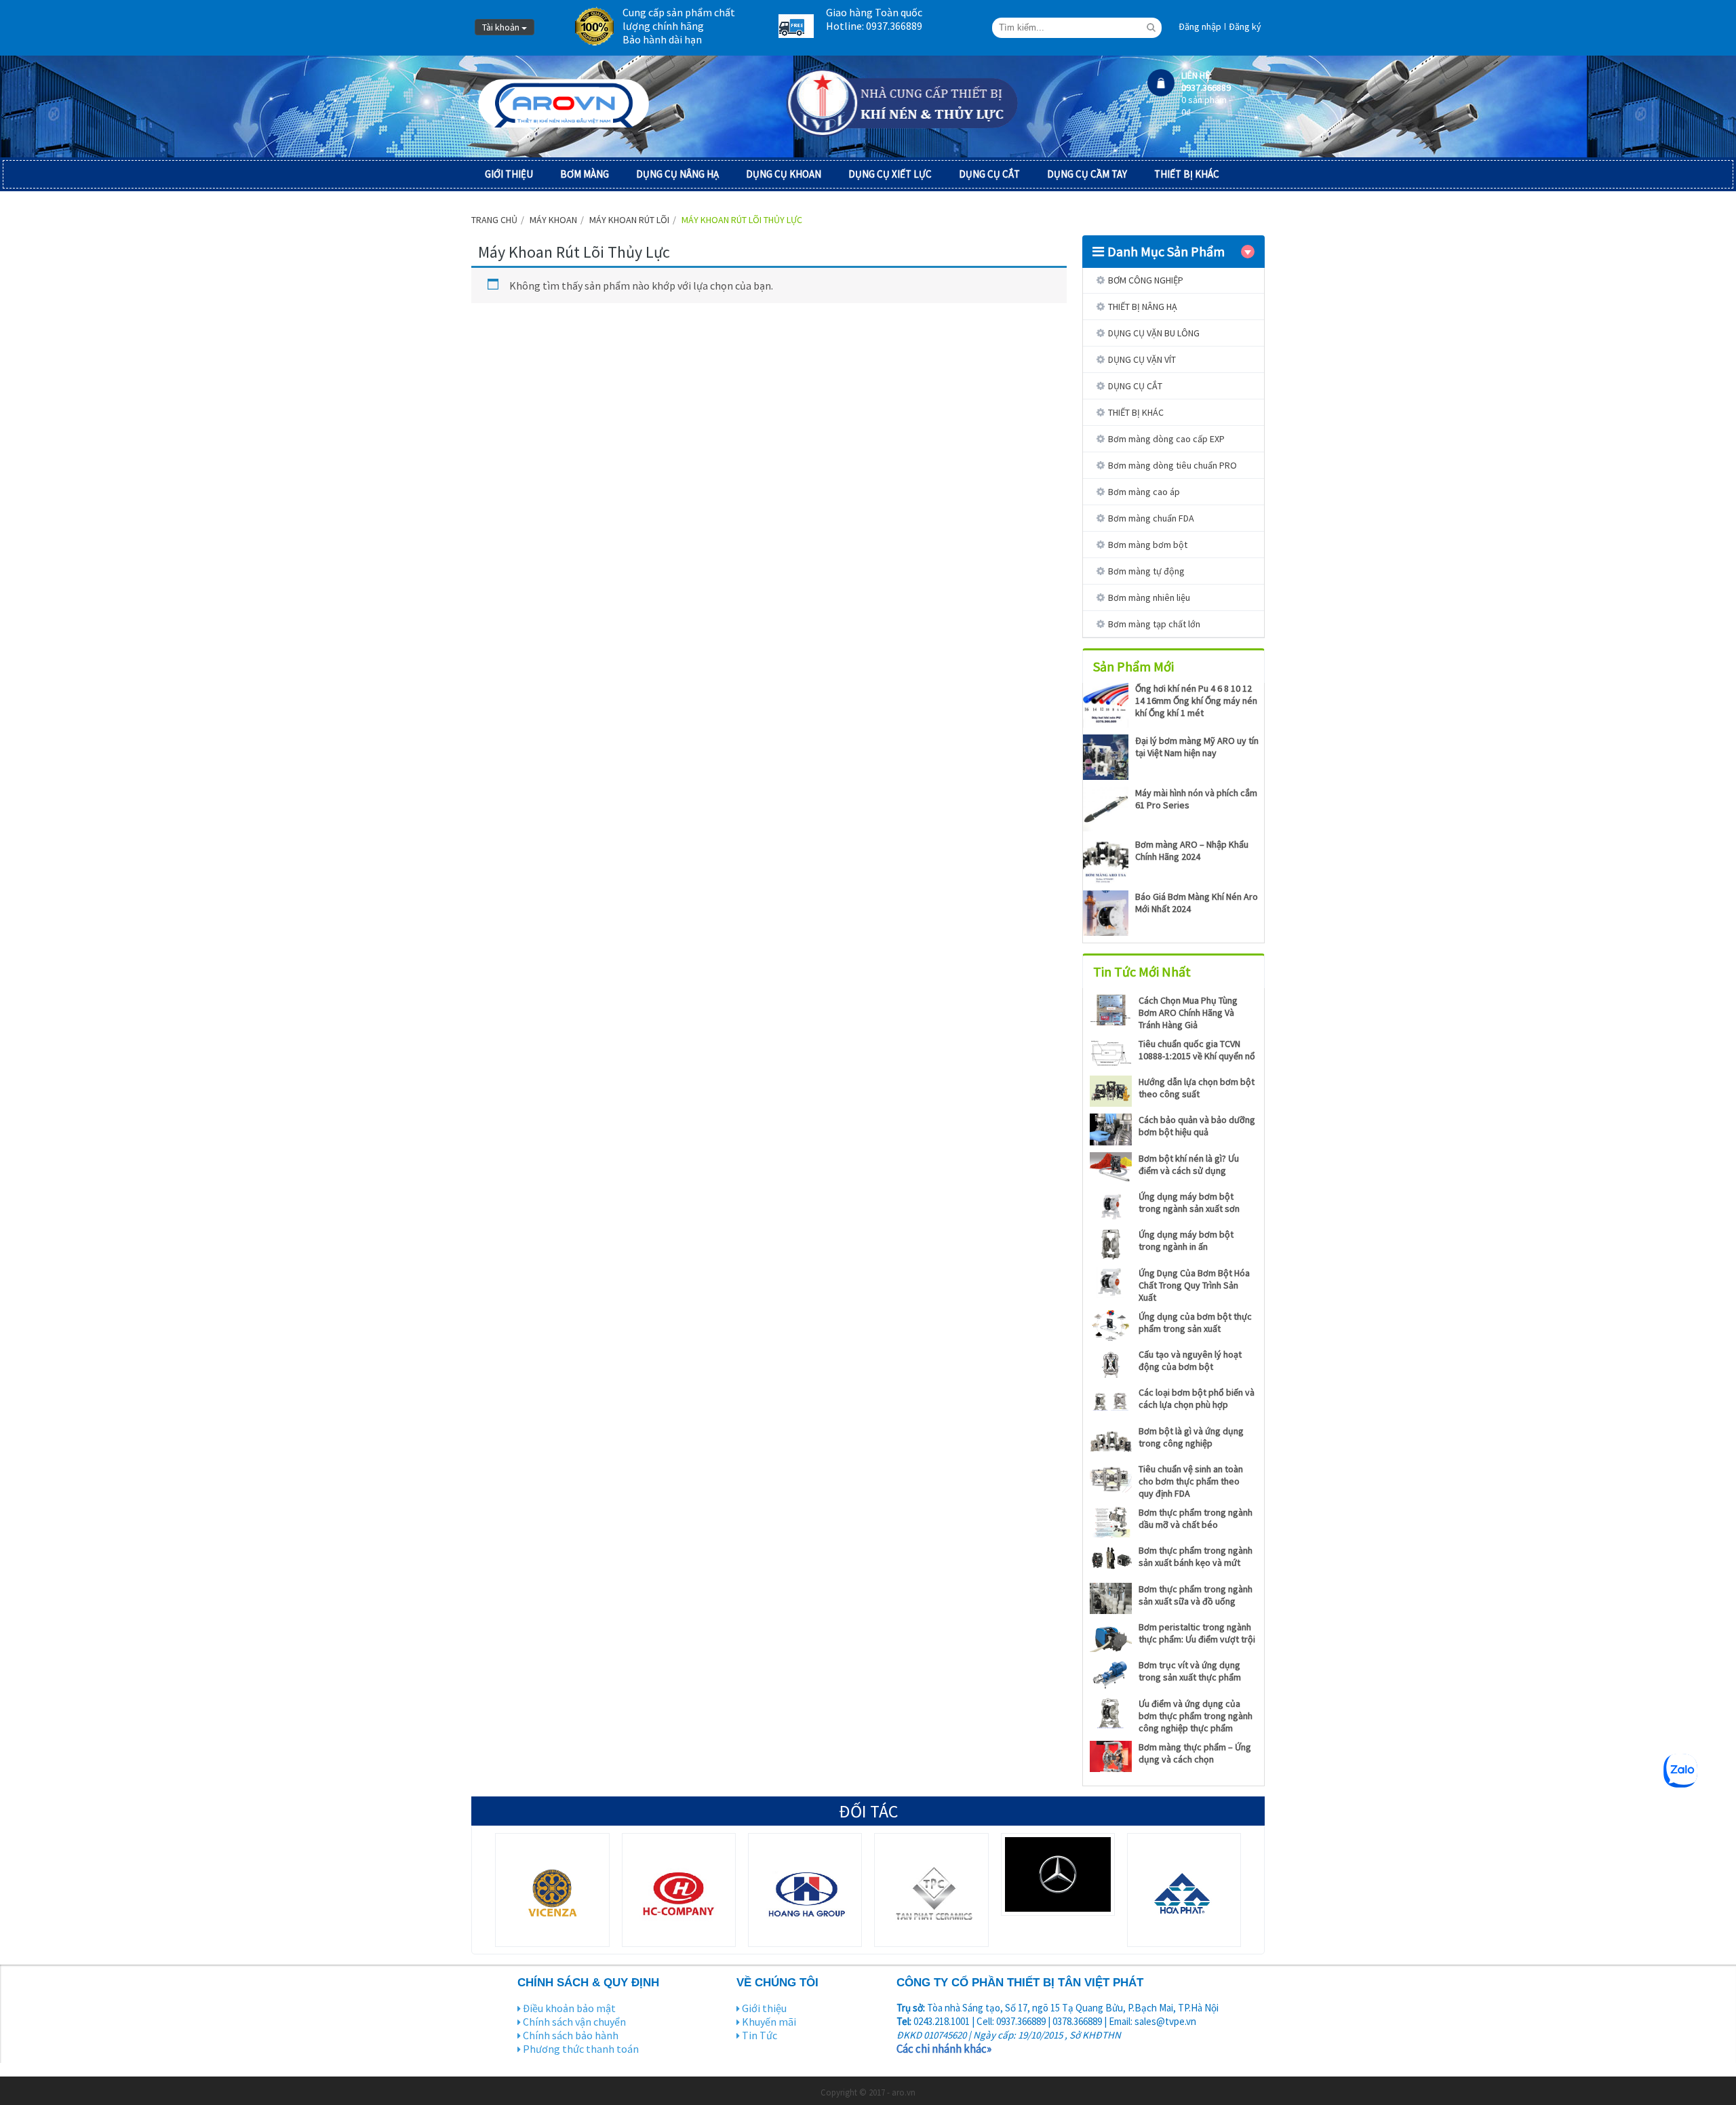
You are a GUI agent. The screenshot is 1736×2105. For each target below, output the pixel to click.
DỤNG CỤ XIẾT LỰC (890, 174)
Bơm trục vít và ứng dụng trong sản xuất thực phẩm (1190, 1671)
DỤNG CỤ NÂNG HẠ (677, 174)
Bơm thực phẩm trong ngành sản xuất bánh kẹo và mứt (1196, 1556)
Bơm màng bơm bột (1148, 545)
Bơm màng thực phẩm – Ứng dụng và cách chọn (1195, 1753)
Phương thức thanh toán (581, 2049)
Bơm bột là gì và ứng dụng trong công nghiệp (1191, 1437)
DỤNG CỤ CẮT (989, 174)
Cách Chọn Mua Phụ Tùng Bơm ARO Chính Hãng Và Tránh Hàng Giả (1188, 1012)
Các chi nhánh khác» (944, 2049)
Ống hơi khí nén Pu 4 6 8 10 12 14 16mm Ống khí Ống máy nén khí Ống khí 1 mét (1196, 701)
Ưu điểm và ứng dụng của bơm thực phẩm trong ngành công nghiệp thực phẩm (1196, 1716)
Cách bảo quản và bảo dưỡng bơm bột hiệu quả (1197, 1126)
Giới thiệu (764, 2008)
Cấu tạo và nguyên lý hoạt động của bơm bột (1190, 1360)
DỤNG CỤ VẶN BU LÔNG (1154, 333)
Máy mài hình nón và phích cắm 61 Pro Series (1196, 799)
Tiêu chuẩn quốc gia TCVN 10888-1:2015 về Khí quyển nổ (1197, 1050)
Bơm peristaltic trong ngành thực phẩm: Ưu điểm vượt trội (1197, 1633)
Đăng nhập (1200, 26)
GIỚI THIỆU (509, 174)
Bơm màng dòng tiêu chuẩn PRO (1172, 465)
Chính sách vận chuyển (574, 2022)
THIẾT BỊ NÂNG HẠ (1143, 307)
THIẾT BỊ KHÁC (1187, 174)
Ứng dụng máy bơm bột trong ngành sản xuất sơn (1189, 1202)
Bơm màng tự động (1146, 571)
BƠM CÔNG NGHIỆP (1146, 280)
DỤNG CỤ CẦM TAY (1087, 174)
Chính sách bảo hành (571, 2035)
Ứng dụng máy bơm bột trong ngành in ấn (1186, 1240)
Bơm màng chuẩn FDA (1151, 518)
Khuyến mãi (769, 2022)
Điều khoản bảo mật (569, 2008)
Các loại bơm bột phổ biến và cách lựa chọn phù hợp (1197, 1398)
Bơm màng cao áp (1144, 492)
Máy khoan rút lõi (629, 220)
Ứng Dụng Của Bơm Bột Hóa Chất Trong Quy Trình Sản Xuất (1194, 1285)
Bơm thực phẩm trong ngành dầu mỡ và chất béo (1196, 1518)
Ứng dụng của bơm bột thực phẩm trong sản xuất (1195, 1322)
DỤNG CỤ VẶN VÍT (1142, 359)
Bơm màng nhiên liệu (1149, 597)
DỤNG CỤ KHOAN (784, 174)
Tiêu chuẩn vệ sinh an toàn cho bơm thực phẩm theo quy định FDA (1191, 1481)
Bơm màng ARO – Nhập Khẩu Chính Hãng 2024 (1192, 850)
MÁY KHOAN (553, 220)
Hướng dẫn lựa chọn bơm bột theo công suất (1197, 1088)
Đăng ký (1245, 26)
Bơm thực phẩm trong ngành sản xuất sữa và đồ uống (1196, 1595)
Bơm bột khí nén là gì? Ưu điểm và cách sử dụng (1189, 1164)
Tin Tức (759, 2035)
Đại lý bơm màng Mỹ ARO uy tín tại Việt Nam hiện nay (1197, 747)
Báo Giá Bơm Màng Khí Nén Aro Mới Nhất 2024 (1197, 903)
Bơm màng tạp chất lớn (1154, 624)
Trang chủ (494, 220)
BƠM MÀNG (585, 174)
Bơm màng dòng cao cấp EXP (1166, 439)
